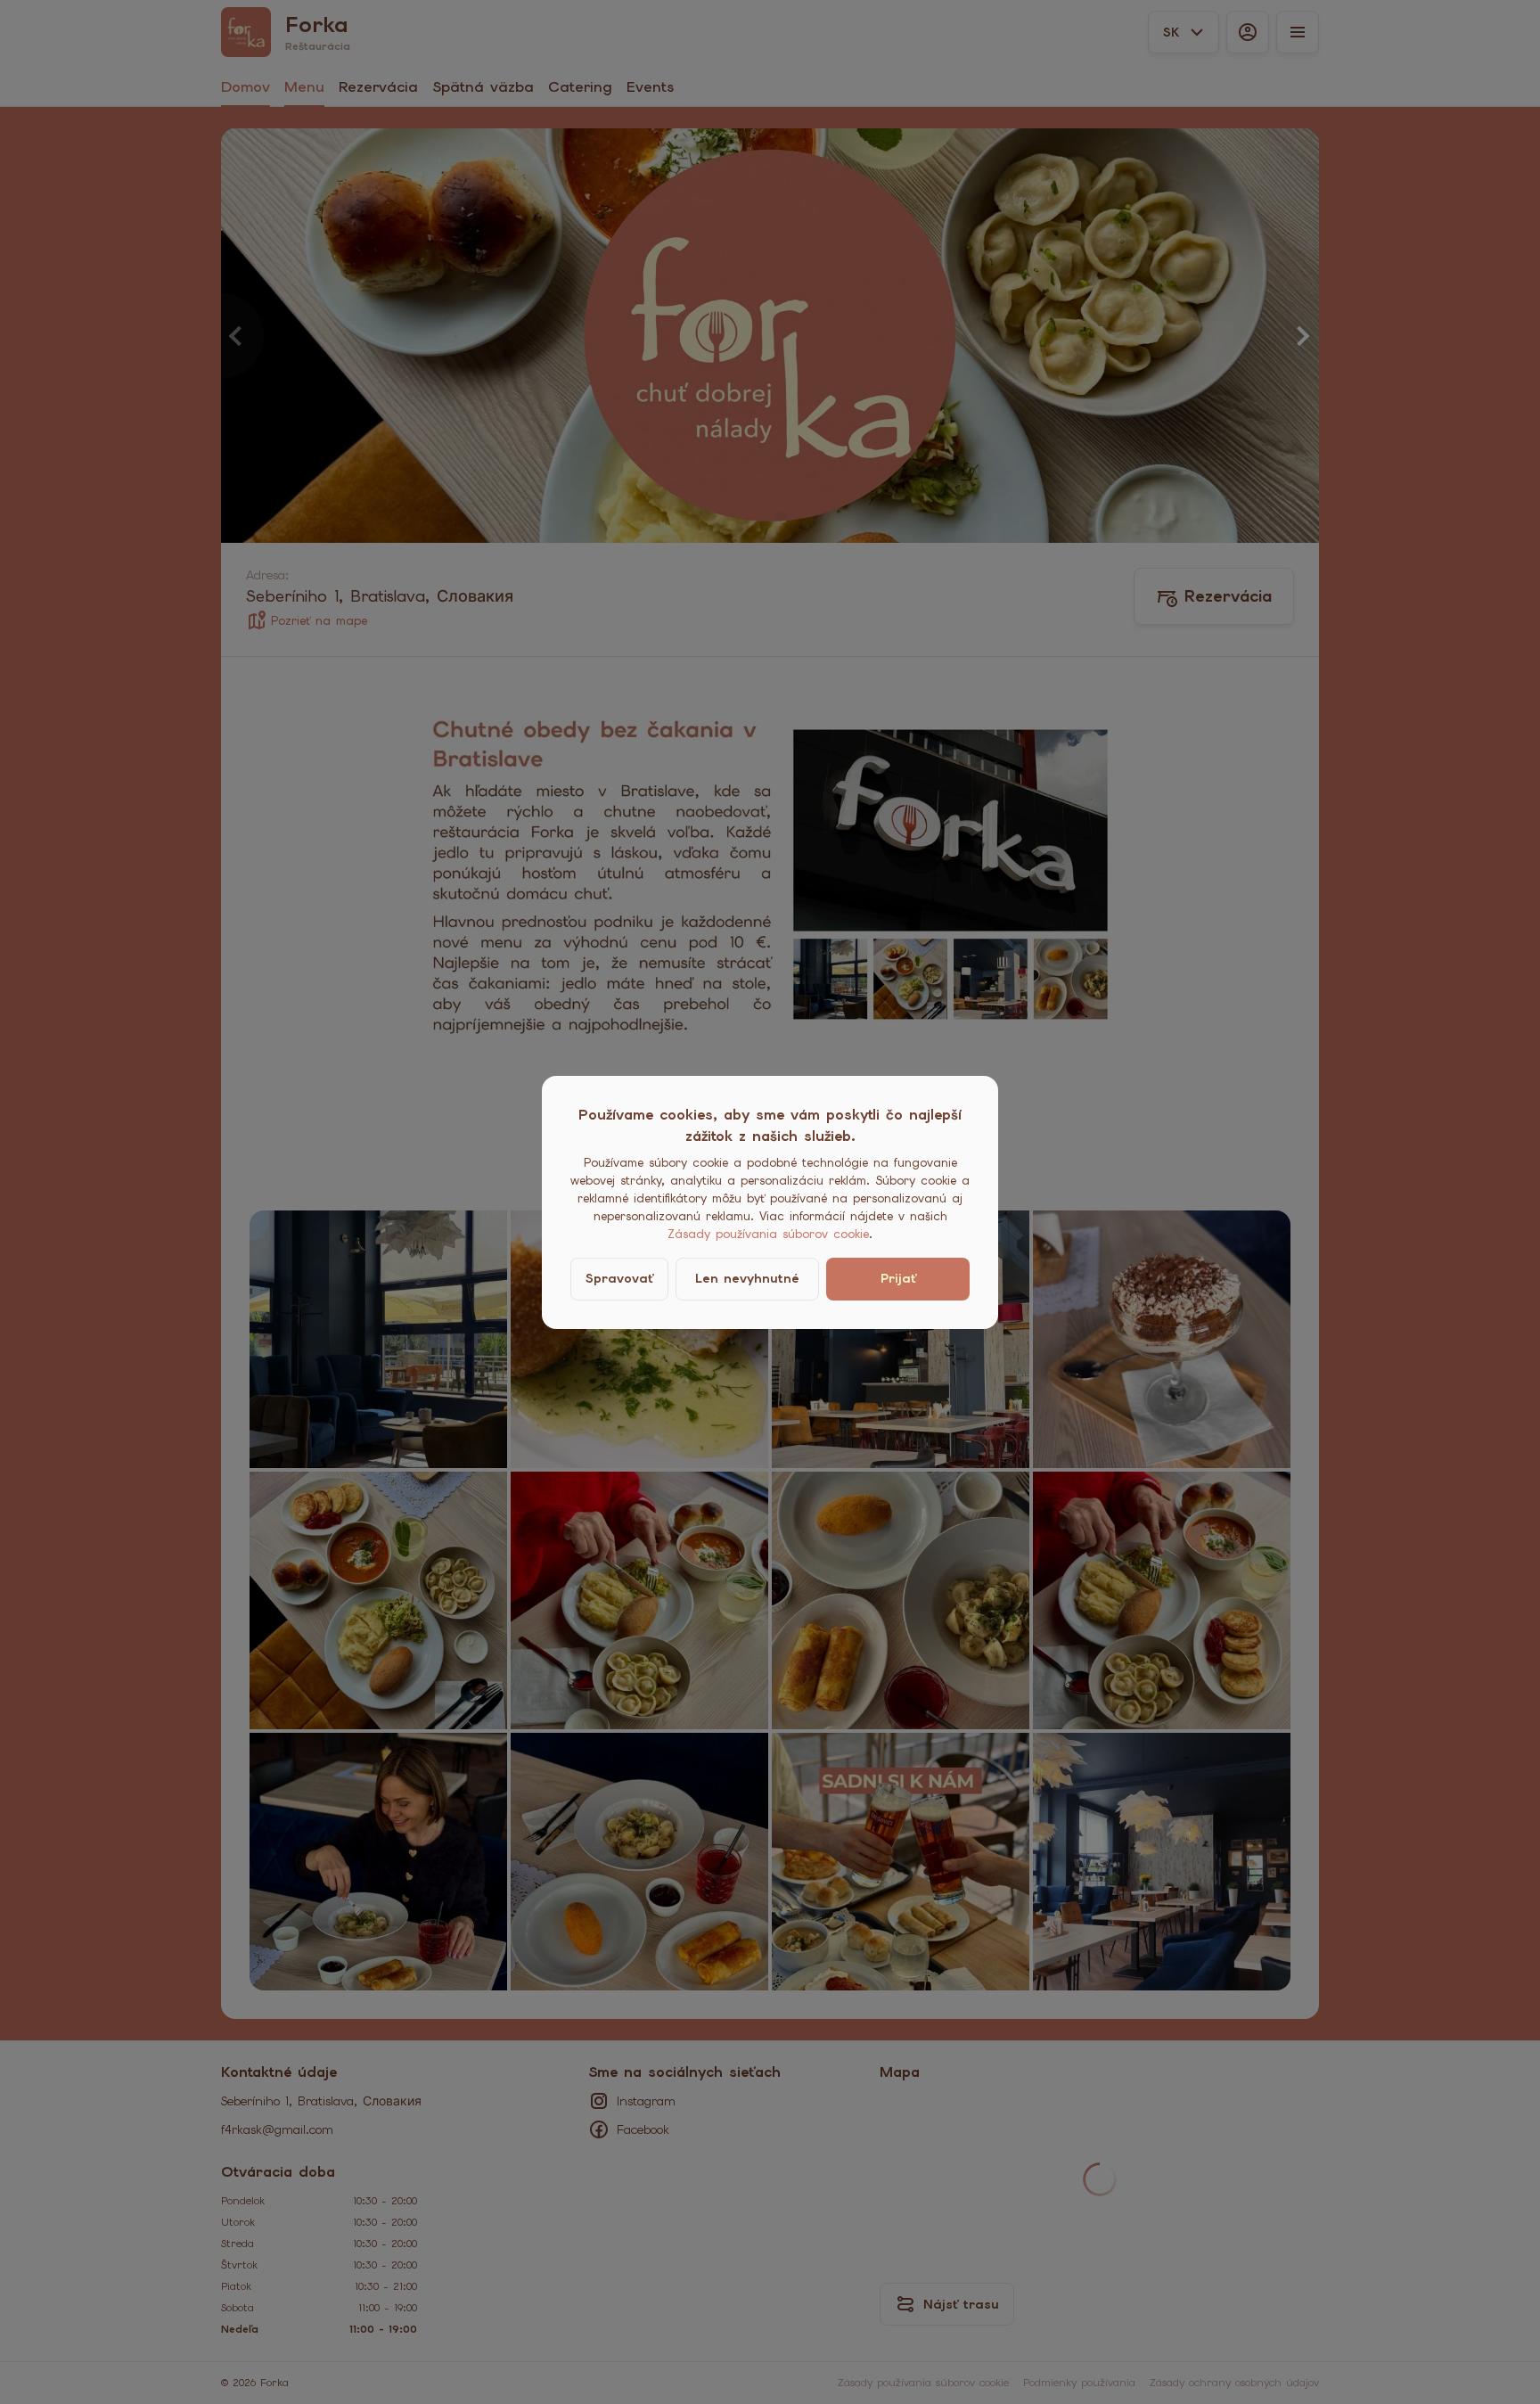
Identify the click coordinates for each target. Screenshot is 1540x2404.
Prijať (898, 1278)
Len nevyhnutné (747, 1278)
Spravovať (619, 1278)
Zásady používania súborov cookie (768, 1234)
